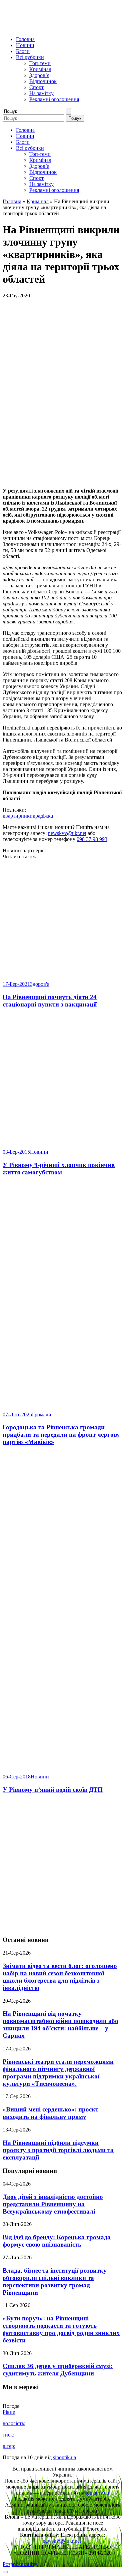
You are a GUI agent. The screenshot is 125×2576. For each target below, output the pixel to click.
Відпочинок (43, 81)
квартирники (18, 816)
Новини (25, 45)
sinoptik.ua (64, 2457)
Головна (25, 39)
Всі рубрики (30, 57)
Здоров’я (39, 75)
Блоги (23, 51)
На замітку (41, 93)
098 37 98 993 (92, 839)
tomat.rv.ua (97, 2493)
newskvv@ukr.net (67, 833)
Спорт (36, 87)
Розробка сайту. (20, 2564)
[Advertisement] (62, 1865)
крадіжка (43, 816)
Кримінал (40, 69)
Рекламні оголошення (54, 99)
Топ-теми (40, 63)
